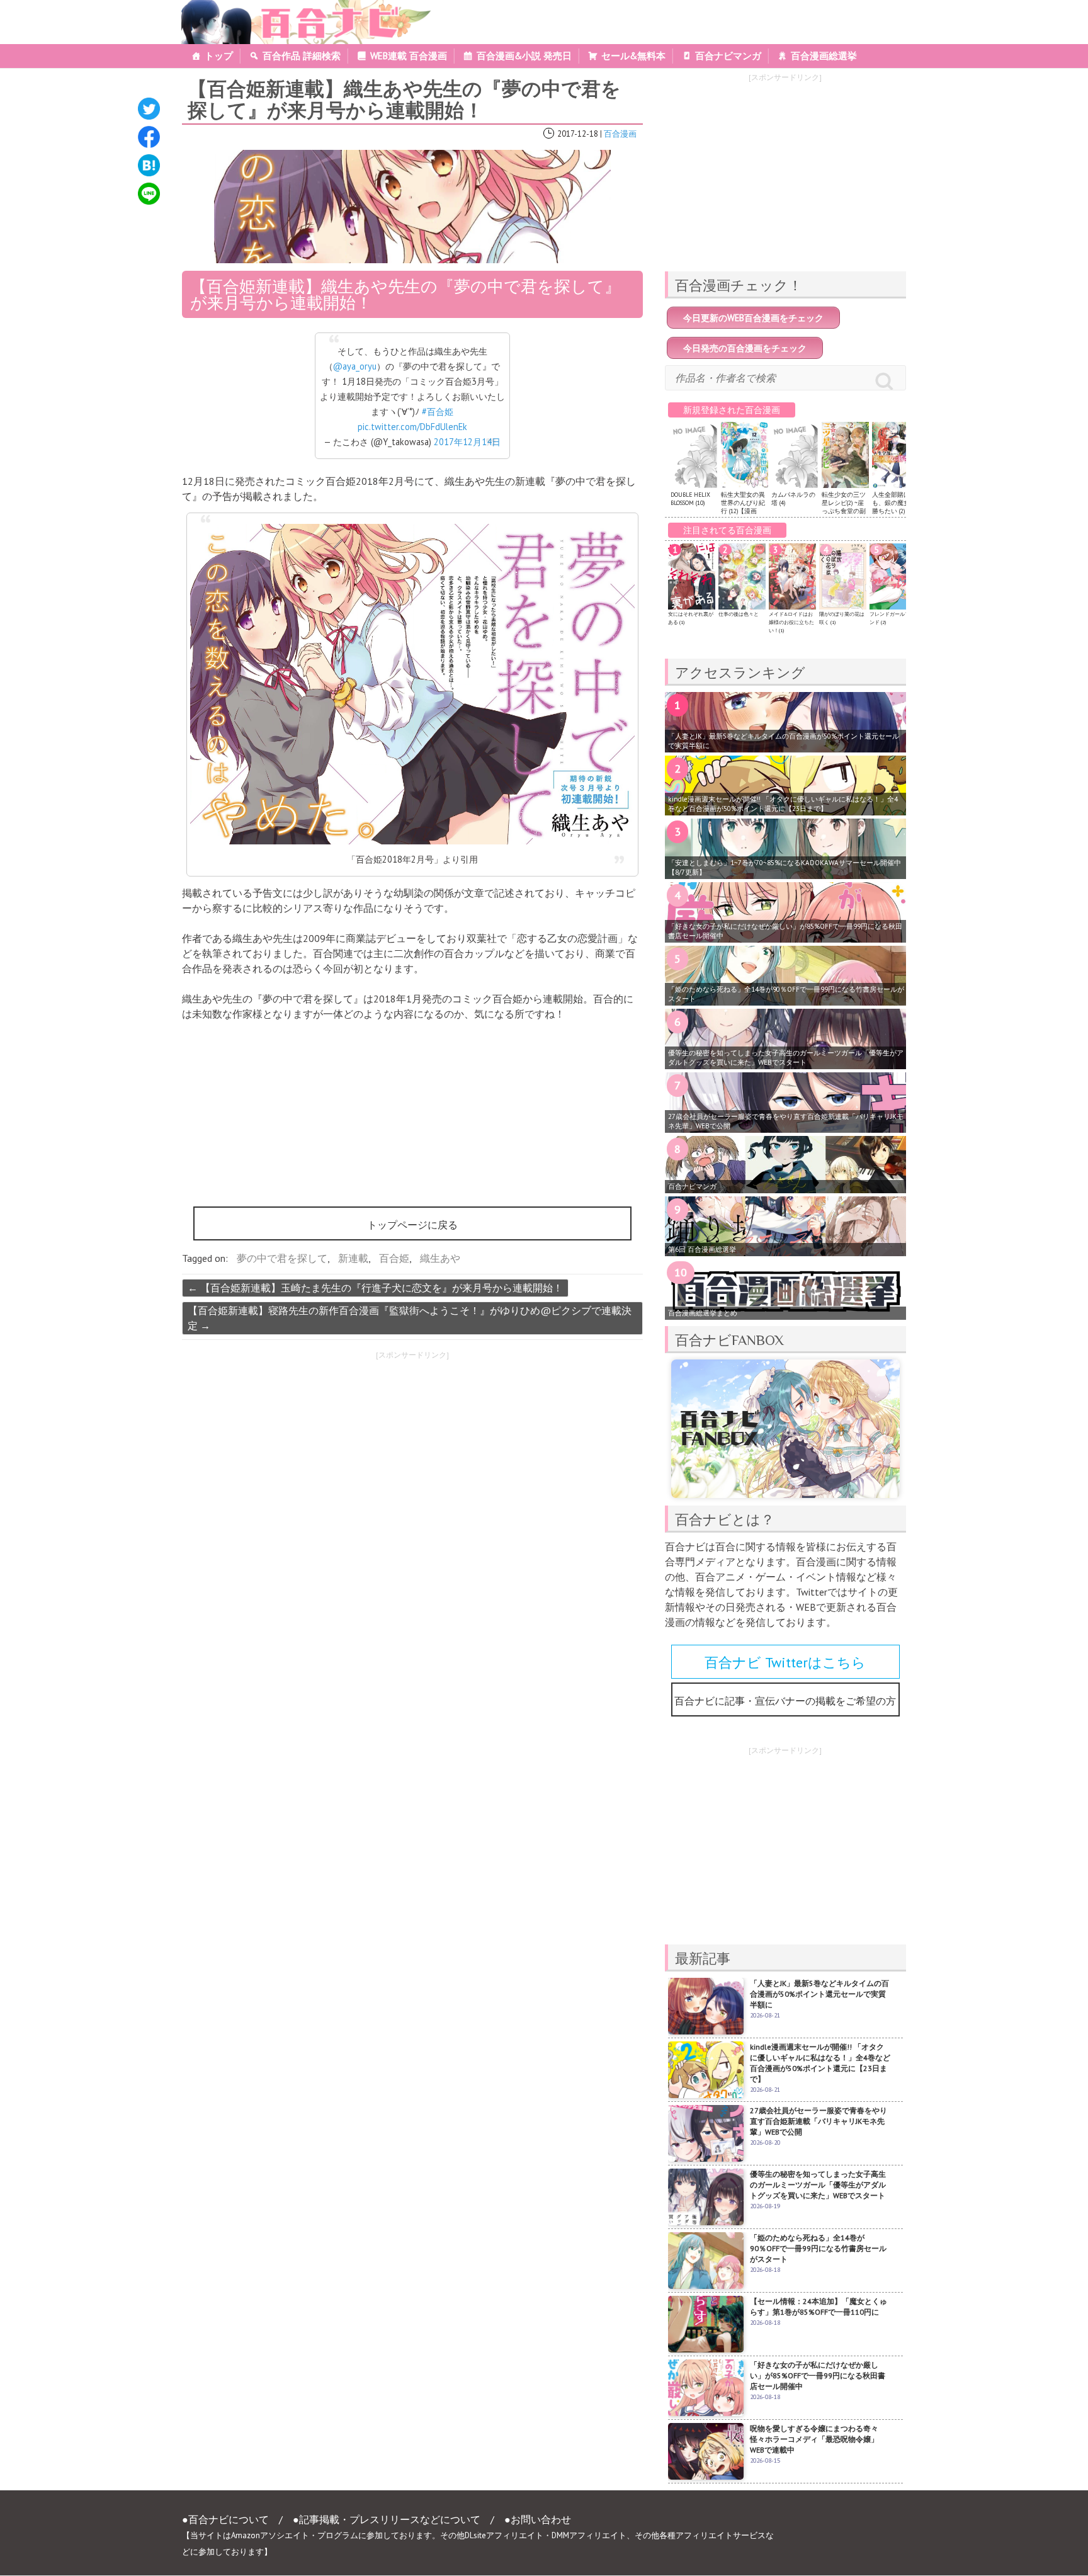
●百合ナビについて (225, 2519)
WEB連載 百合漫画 (409, 56)
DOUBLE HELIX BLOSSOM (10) (690, 499)
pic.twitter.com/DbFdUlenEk (412, 427)
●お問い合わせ (538, 2519)
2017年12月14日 (467, 442)
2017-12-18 (578, 134)
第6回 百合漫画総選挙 (702, 1249)
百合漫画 (620, 134)
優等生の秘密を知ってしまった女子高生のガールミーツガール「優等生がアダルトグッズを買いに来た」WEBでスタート (786, 1058)
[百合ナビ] (299, 8)
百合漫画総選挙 (824, 56)
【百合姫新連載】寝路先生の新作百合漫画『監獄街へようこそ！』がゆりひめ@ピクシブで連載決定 (410, 1318)
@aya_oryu (355, 366)
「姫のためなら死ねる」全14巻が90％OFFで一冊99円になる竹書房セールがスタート (786, 994)
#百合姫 (438, 411)
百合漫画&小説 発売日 (524, 56)
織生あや (440, 1258)
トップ (219, 56)
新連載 (353, 1258)
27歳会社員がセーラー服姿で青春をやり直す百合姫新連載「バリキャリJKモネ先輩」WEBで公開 (786, 1121)
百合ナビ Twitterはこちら (785, 1662)
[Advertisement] (292, 1455)
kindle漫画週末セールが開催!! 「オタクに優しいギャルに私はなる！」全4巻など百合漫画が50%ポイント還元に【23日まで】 (783, 804)
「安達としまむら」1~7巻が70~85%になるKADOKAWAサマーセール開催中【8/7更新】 (785, 867)
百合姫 (394, 1258)
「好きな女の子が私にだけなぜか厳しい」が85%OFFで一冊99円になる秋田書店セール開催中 (785, 931)
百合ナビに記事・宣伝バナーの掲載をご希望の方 (785, 1701)
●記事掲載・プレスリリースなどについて (387, 2519)
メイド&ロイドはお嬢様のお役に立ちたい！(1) (791, 622)
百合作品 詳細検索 (302, 56)
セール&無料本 (633, 56)
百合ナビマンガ (728, 56)
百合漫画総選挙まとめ (703, 1313)
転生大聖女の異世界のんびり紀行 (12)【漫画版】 (743, 507)
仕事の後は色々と (739, 614)
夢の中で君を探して (282, 1258)
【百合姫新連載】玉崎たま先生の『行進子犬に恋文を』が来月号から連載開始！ (375, 1288)
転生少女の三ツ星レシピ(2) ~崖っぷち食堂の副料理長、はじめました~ (844, 511)
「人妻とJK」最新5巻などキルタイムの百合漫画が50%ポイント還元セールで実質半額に (784, 741)
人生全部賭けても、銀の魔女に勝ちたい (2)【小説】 (895, 507)
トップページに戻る (412, 1225)
